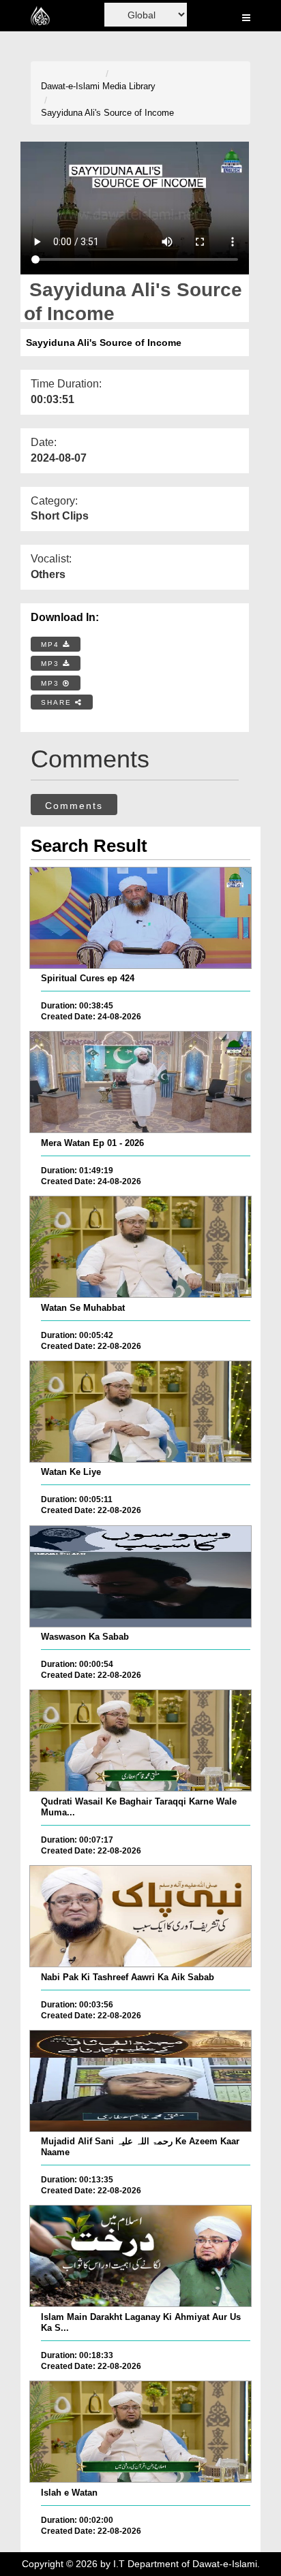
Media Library (129, 86)
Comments (74, 806)
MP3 (52, 664)
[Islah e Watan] (140, 2432)
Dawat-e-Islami (70, 86)
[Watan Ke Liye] (140, 1412)
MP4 (52, 645)
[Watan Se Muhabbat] (140, 1247)
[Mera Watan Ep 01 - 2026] (140, 1082)
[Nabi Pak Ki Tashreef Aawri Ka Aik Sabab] (140, 1916)
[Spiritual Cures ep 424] (140, 918)
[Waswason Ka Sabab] (140, 1576)
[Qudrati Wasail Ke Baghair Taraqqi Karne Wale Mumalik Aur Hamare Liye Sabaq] (140, 1740)
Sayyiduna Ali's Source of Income (107, 113)
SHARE (58, 702)
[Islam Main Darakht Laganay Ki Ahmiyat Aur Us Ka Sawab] (140, 2256)
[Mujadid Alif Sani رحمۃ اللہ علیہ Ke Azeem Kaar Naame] (140, 2081)
